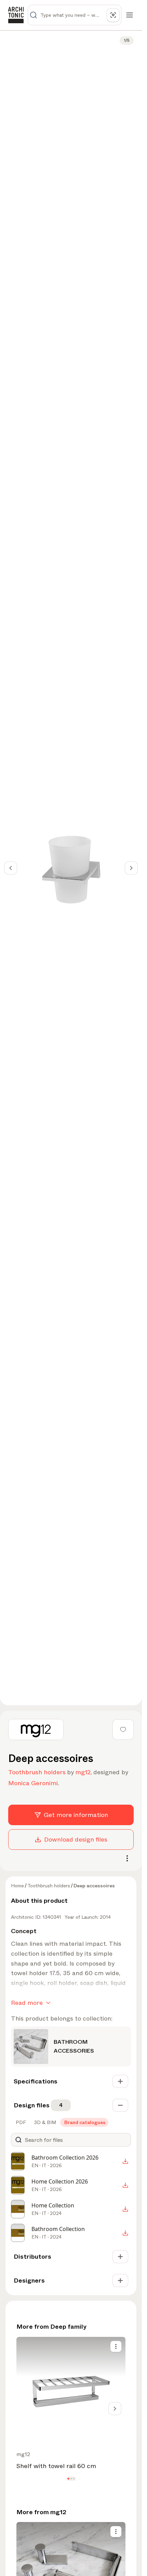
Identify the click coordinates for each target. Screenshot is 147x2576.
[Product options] (116, 2346)
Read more (27, 2003)
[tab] (20, 2122)
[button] (68, 2479)
